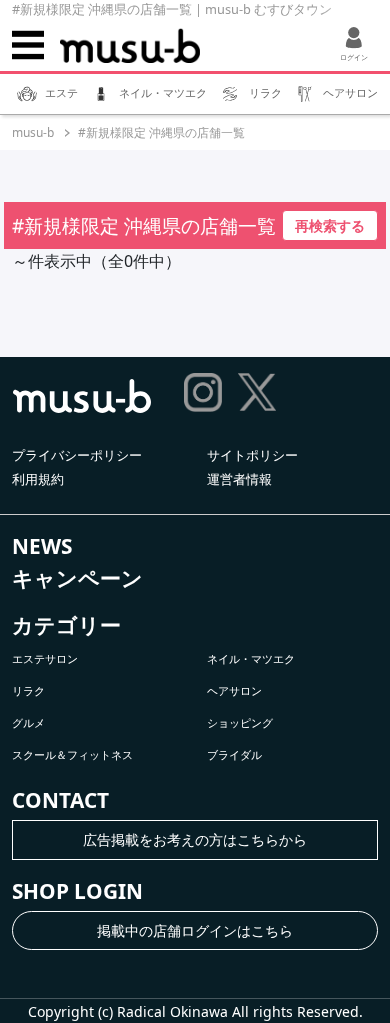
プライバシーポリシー (77, 455)
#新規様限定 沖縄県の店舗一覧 (161, 132)
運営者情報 (239, 479)
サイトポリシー (252, 455)
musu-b (33, 132)
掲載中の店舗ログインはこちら (195, 930)
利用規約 (38, 479)
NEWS (42, 546)
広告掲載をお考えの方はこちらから (195, 839)
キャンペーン (77, 578)
